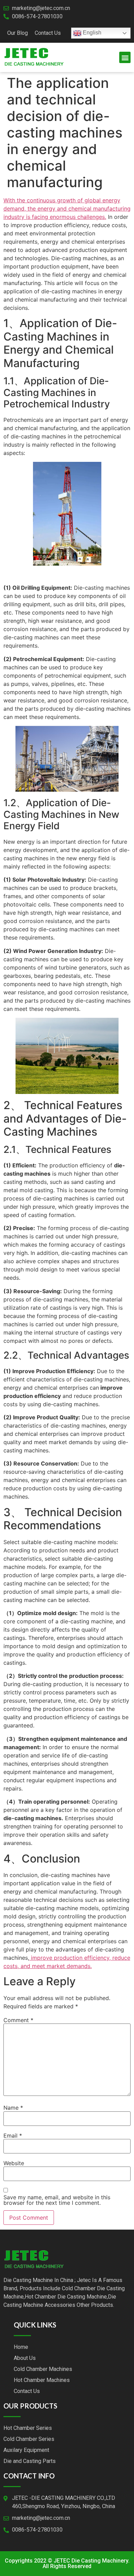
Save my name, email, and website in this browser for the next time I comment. (57, 2200)
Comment (18, 2020)
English (91, 33)
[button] (125, 57)
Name (13, 2108)
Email (13, 2136)
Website (14, 2163)
